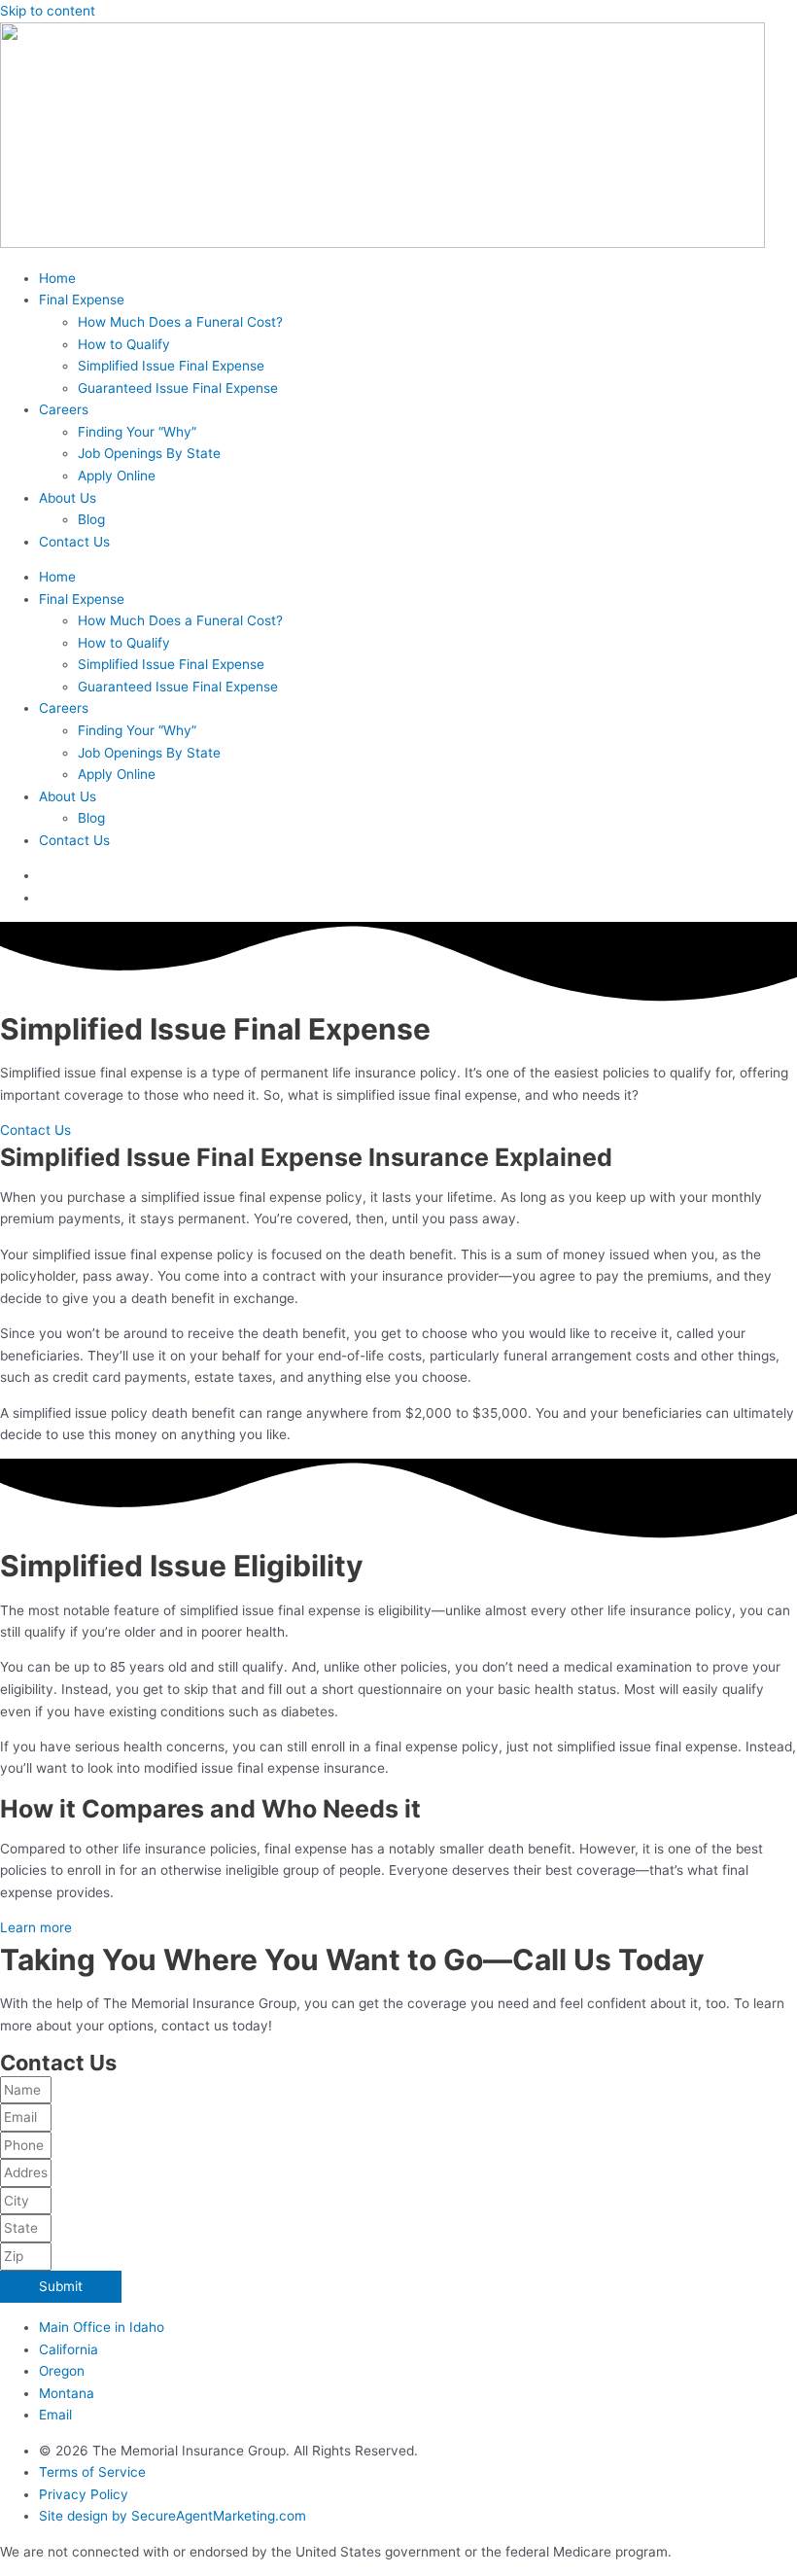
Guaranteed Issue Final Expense (178, 388)
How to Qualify (124, 344)
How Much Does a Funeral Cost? (180, 322)
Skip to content (48, 11)
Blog (91, 519)
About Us (68, 498)
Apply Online (117, 476)
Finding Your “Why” (137, 432)
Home (57, 278)
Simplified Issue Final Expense (171, 366)
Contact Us (74, 542)
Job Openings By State (149, 453)
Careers (64, 409)
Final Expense (82, 300)
